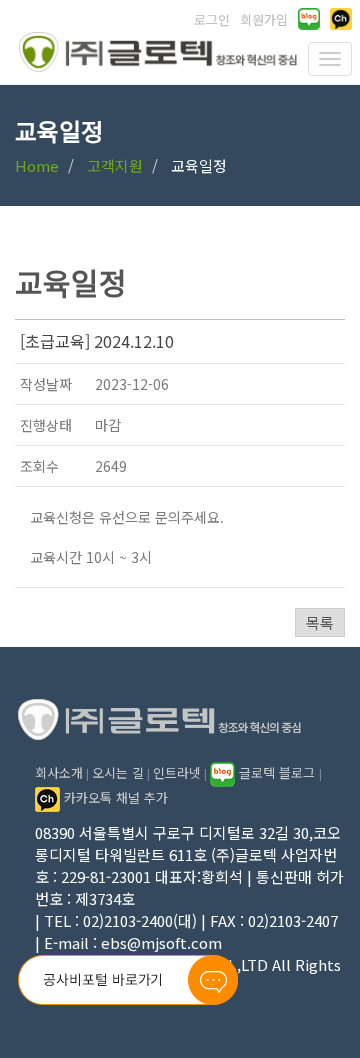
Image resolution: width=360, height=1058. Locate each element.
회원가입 (264, 19)
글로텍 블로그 (277, 772)
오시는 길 (118, 772)
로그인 (212, 19)
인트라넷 (177, 772)
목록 (320, 622)
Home (37, 165)
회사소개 (59, 772)
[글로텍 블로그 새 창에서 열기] (309, 19)
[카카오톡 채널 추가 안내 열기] (341, 19)
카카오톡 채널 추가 (114, 797)
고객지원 (115, 165)
